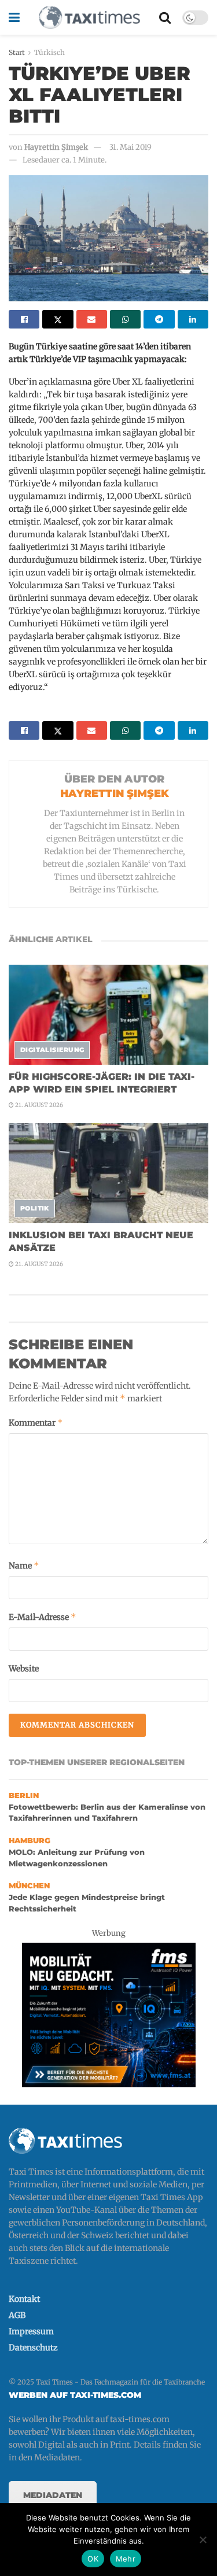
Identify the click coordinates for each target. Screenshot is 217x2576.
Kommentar (36, 1422)
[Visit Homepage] (89, 17)
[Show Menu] (14, 17)
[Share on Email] (92, 319)
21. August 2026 (38, 1105)
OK (93, 2559)
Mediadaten (53, 2495)
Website (24, 1669)
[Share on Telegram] (159, 319)
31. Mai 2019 (130, 147)
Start (17, 52)
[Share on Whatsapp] (125, 319)
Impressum (31, 2331)
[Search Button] (165, 17)
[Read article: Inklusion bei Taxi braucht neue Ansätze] (108, 1173)
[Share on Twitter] (58, 319)
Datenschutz (33, 2348)
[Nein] (203, 2540)
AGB (17, 2315)
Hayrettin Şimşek (56, 147)
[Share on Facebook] (24, 319)
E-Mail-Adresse (43, 1617)
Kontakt (24, 2299)
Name (24, 1565)
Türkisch (49, 52)
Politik (35, 1208)
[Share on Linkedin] (193, 319)
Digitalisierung (52, 1050)
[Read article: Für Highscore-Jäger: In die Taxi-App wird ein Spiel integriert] (108, 1015)
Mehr (126, 2559)
